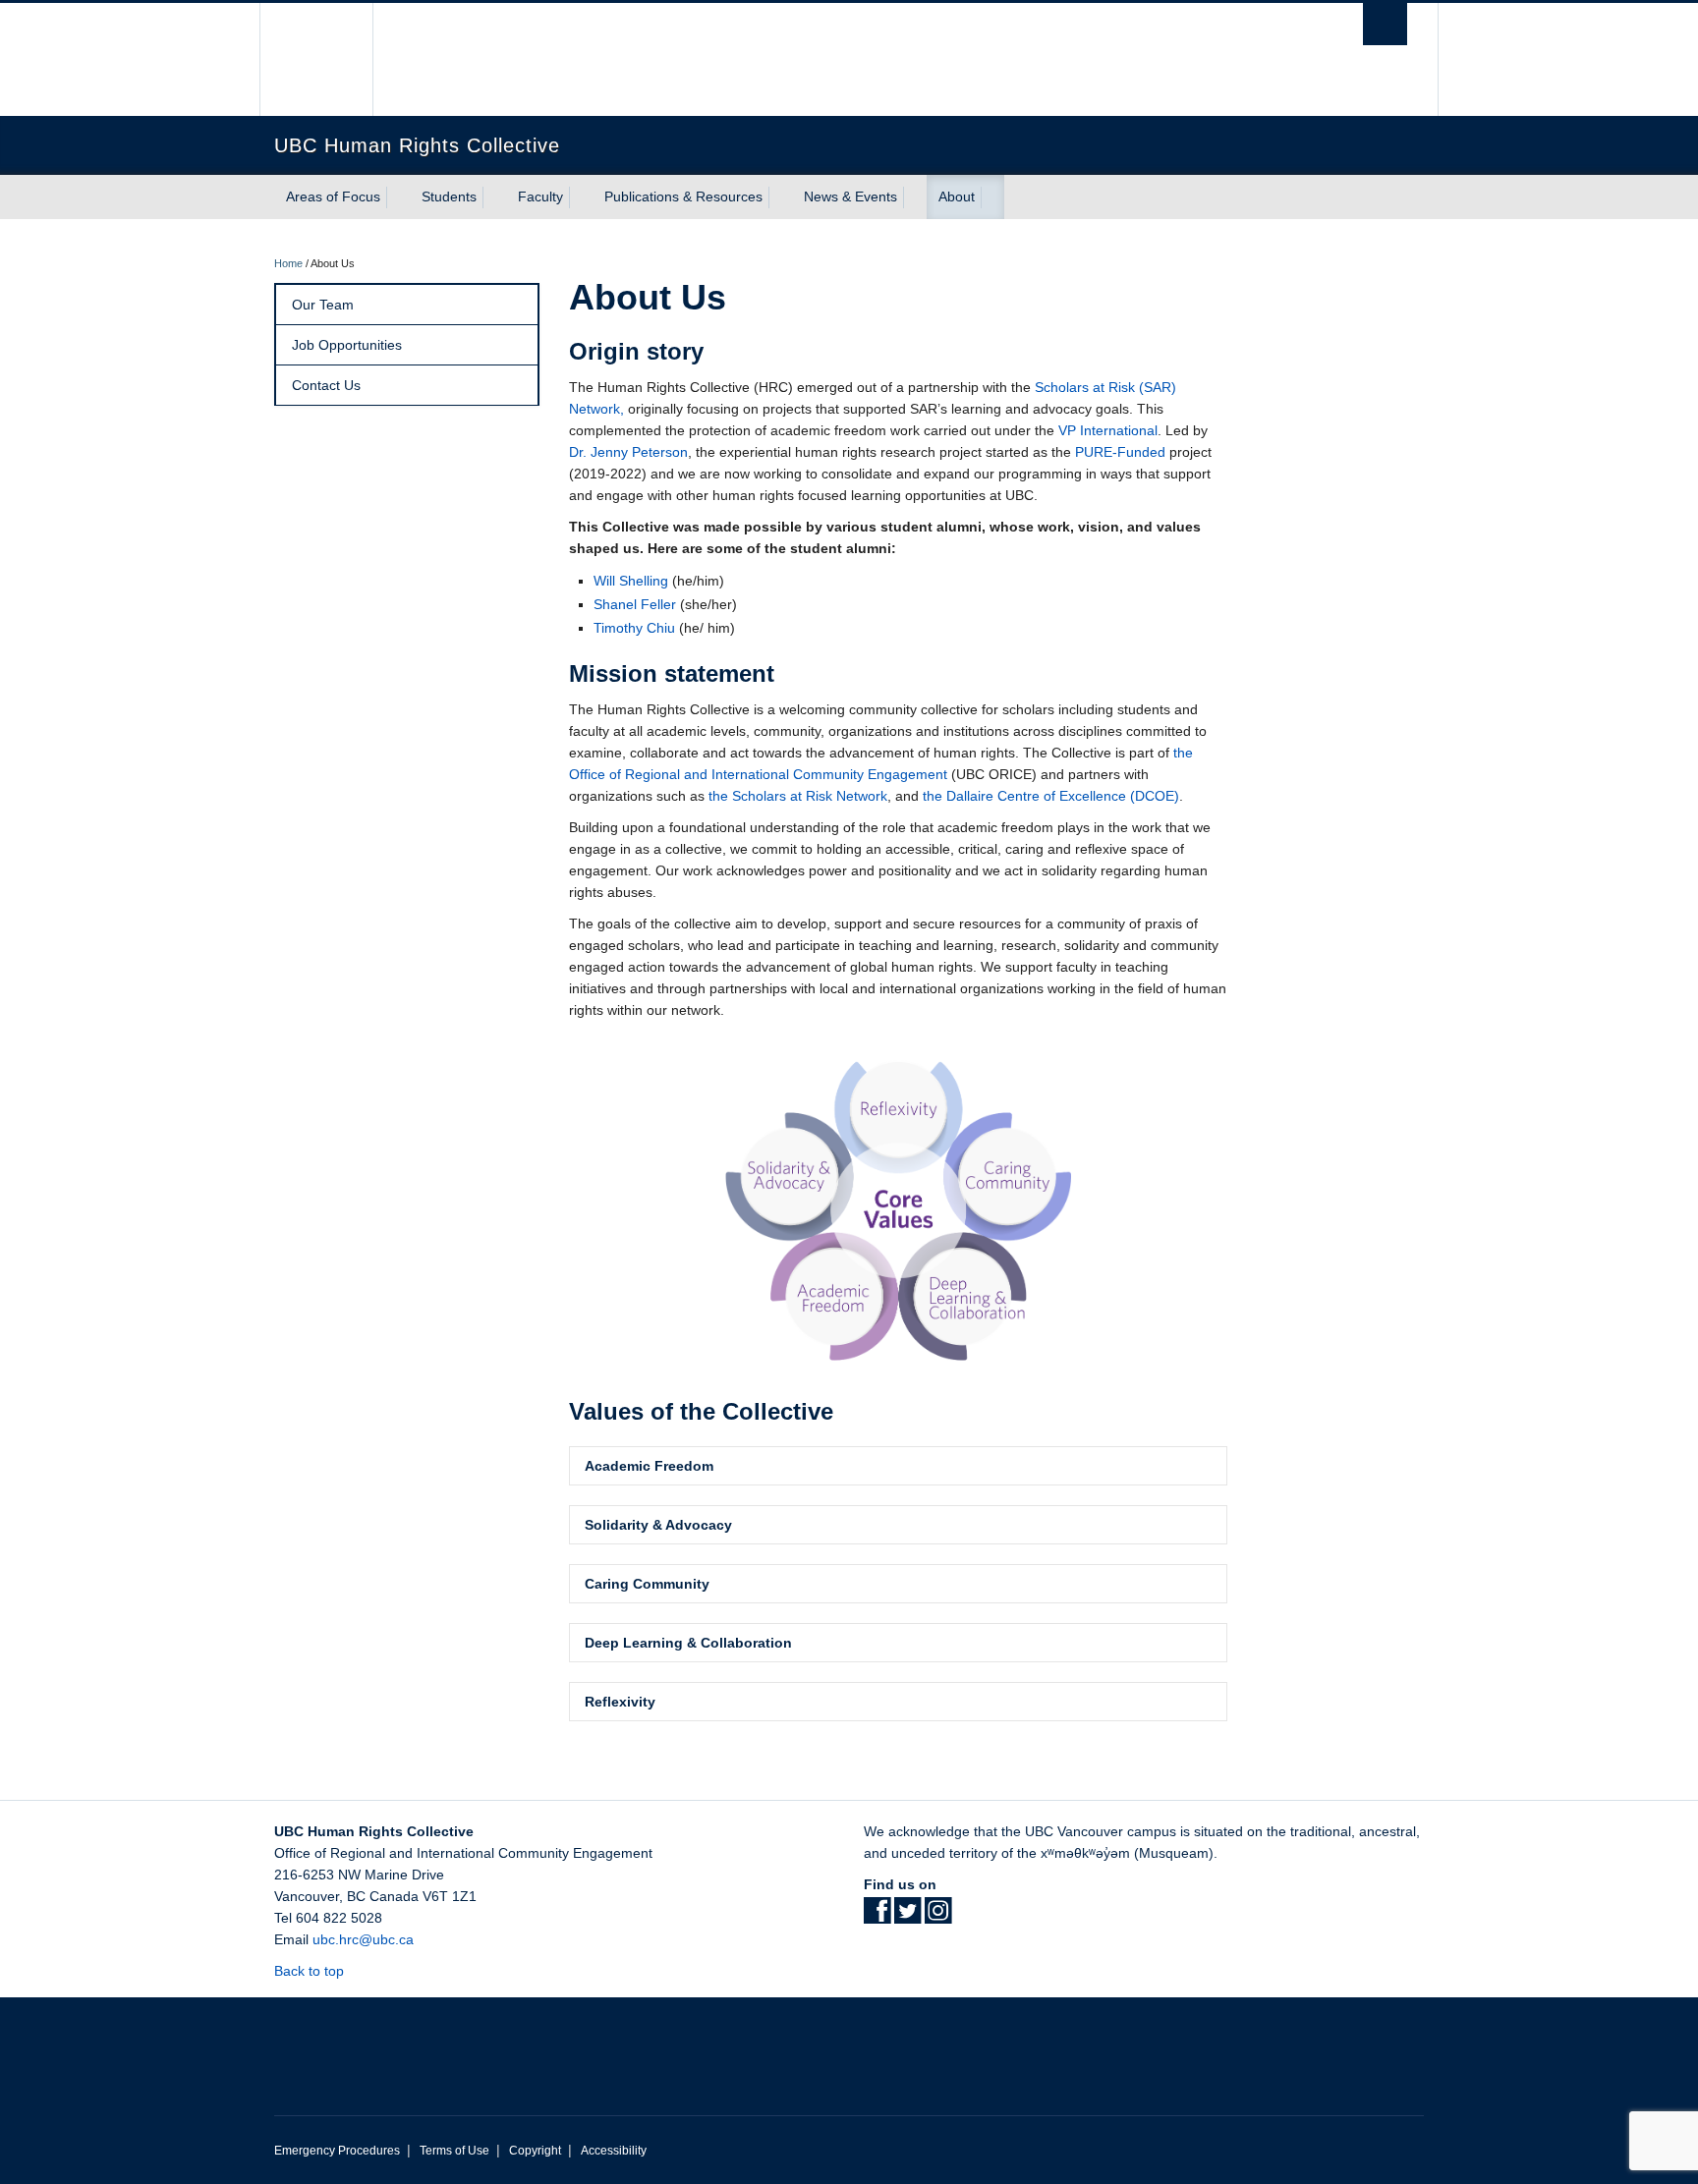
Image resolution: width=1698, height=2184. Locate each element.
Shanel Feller (635, 604)
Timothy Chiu (634, 628)
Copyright (535, 2151)
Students (449, 196)
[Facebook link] (877, 1917)
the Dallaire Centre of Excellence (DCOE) (1051, 796)
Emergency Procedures (337, 2151)
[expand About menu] (992, 197)
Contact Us (326, 385)
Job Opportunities (347, 345)
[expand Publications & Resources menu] (780, 197)
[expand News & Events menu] (915, 197)
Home (288, 263)
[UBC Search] (1385, 24)
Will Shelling (631, 581)
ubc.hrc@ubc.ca (363, 1939)
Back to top (311, 1971)
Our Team (323, 305)
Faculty (540, 196)
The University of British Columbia (316, 59)
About (957, 196)
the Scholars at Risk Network (798, 796)
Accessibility (614, 2151)
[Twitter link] (907, 1917)
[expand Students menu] (494, 197)
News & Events (850, 196)
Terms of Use (454, 2151)
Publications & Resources (683, 196)
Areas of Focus (333, 196)
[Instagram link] (938, 1917)
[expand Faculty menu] (581, 197)
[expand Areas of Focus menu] (398, 197)
